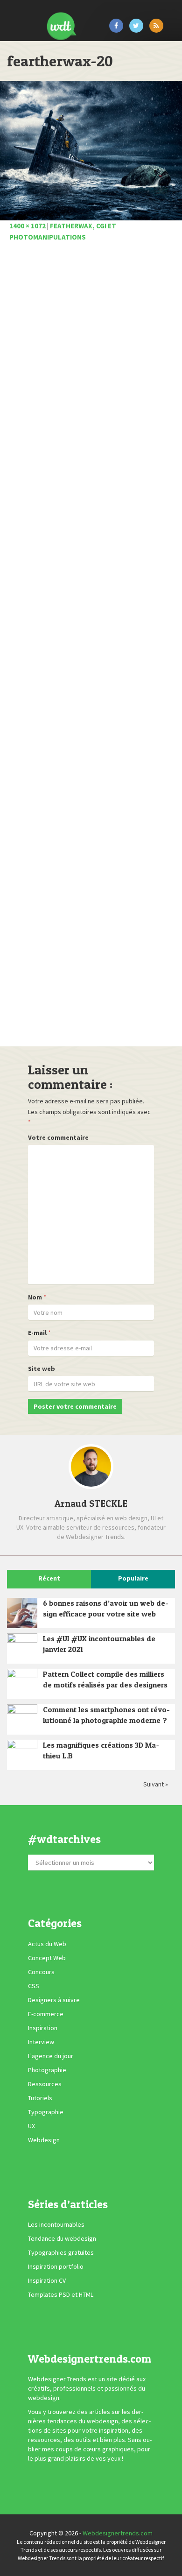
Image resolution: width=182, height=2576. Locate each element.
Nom (35, 1297)
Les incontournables (56, 2224)
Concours (41, 1972)
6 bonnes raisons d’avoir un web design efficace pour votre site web (106, 1608)
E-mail (37, 1333)
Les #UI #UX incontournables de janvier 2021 (99, 1644)
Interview (41, 2042)
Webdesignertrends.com (118, 2533)
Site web (42, 1369)
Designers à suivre (54, 2000)
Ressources (45, 2084)
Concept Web (47, 1958)
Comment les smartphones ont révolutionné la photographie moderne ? (106, 1715)
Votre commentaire (58, 1137)
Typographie (46, 2112)
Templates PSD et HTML (61, 2294)
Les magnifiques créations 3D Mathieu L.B (101, 1750)
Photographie (47, 2070)
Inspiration (43, 2028)
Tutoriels (40, 2098)
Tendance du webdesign (62, 2238)
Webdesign (44, 2140)
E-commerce (46, 2014)
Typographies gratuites (61, 2252)
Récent (49, 1578)
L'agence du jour (51, 2056)
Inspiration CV (47, 2280)
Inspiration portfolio (56, 2266)
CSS (34, 1986)
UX (31, 2126)
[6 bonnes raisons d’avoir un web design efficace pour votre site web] (22, 1613)
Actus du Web (47, 1944)
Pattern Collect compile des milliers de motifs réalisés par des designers (105, 1679)
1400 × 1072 (28, 226)
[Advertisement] (91, 647)
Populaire (133, 1578)
